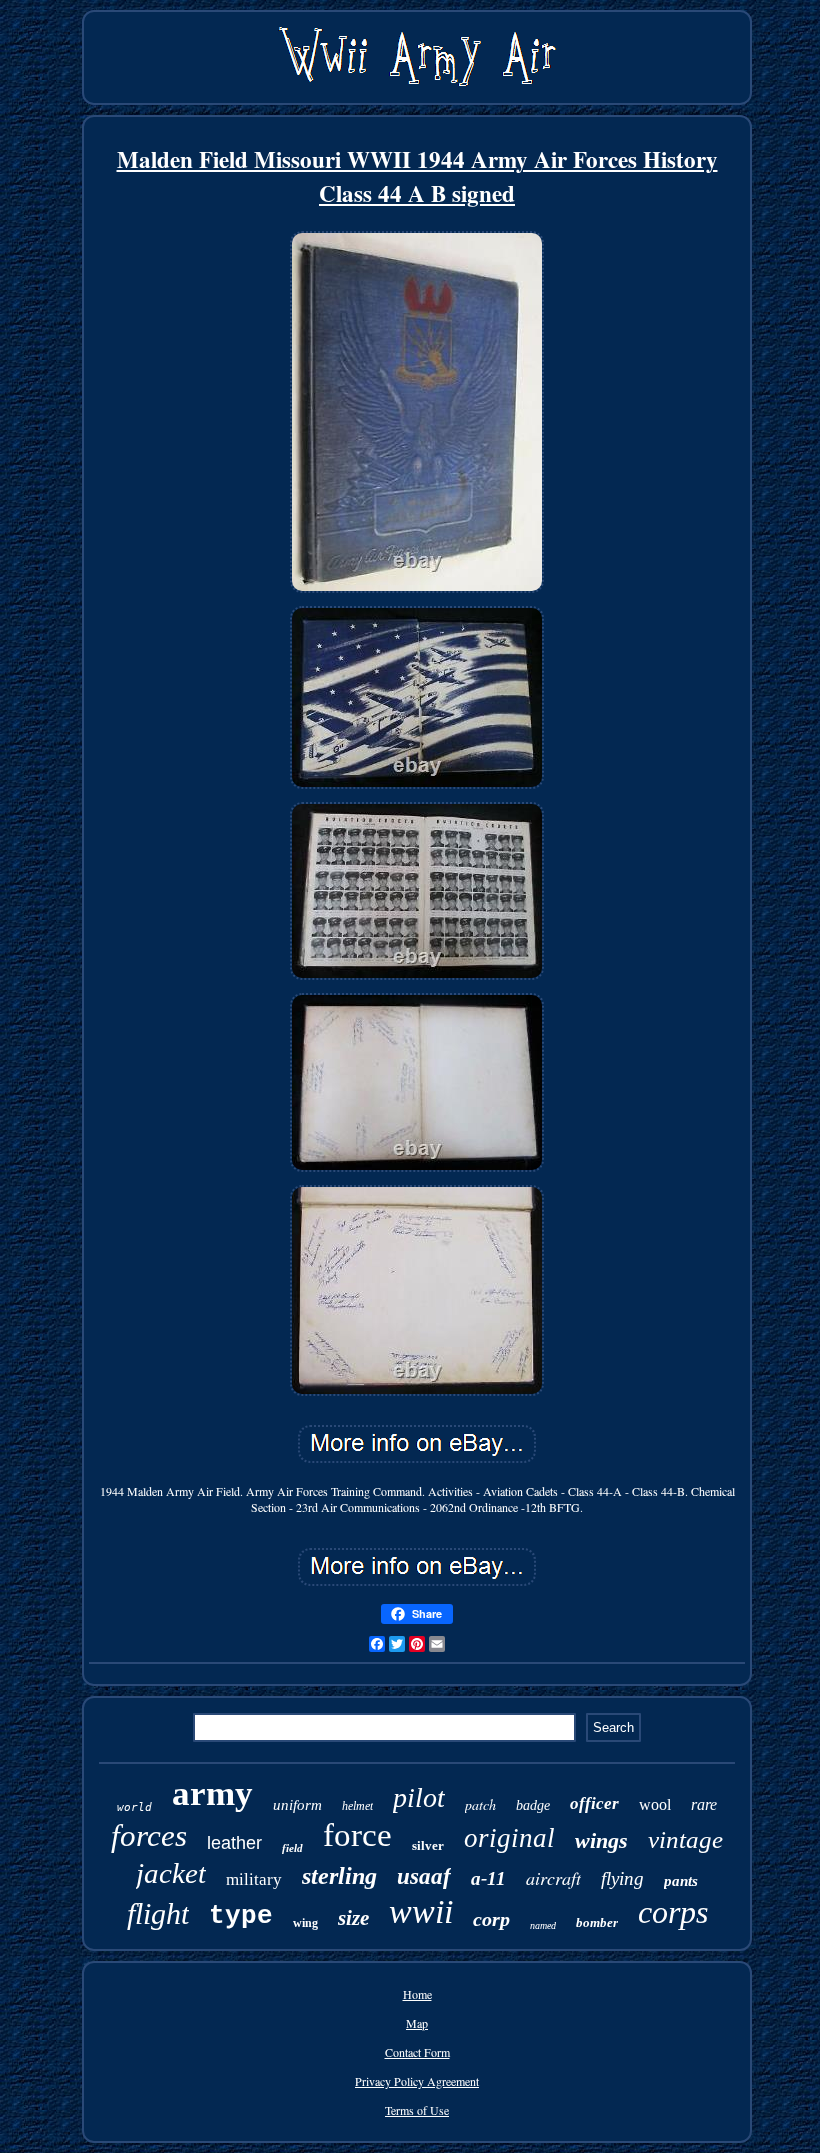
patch (480, 1804)
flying (622, 1878)
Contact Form (417, 2052)
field (292, 1848)
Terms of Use (417, 2110)
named (543, 1925)
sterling (339, 1876)
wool (655, 1804)
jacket (171, 1873)
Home (417, 1994)
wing (305, 1923)
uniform (297, 1805)
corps (673, 1912)
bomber (597, 1922)
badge (533, 1805)
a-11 (488, 1878)
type (241, 1916)
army (212, 1793)
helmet (357, 1806)
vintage (685, 1839)
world (134, 1807)
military (254, 1879)
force (357, 1835)
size (353, 1918)
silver (428, 1845)
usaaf (424, 1876)
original (509, 1838)
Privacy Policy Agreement (417, 2081)
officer (594, 1803)
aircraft (553, 1878)
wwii (421, 1911)
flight (158, 1913)
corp (491, 1919)
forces (149, 1835)
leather (234, 1843)
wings (601, 1840)
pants (681, 1881)
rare (704, 1804)
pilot (419, 1797)
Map (417, 2023)
